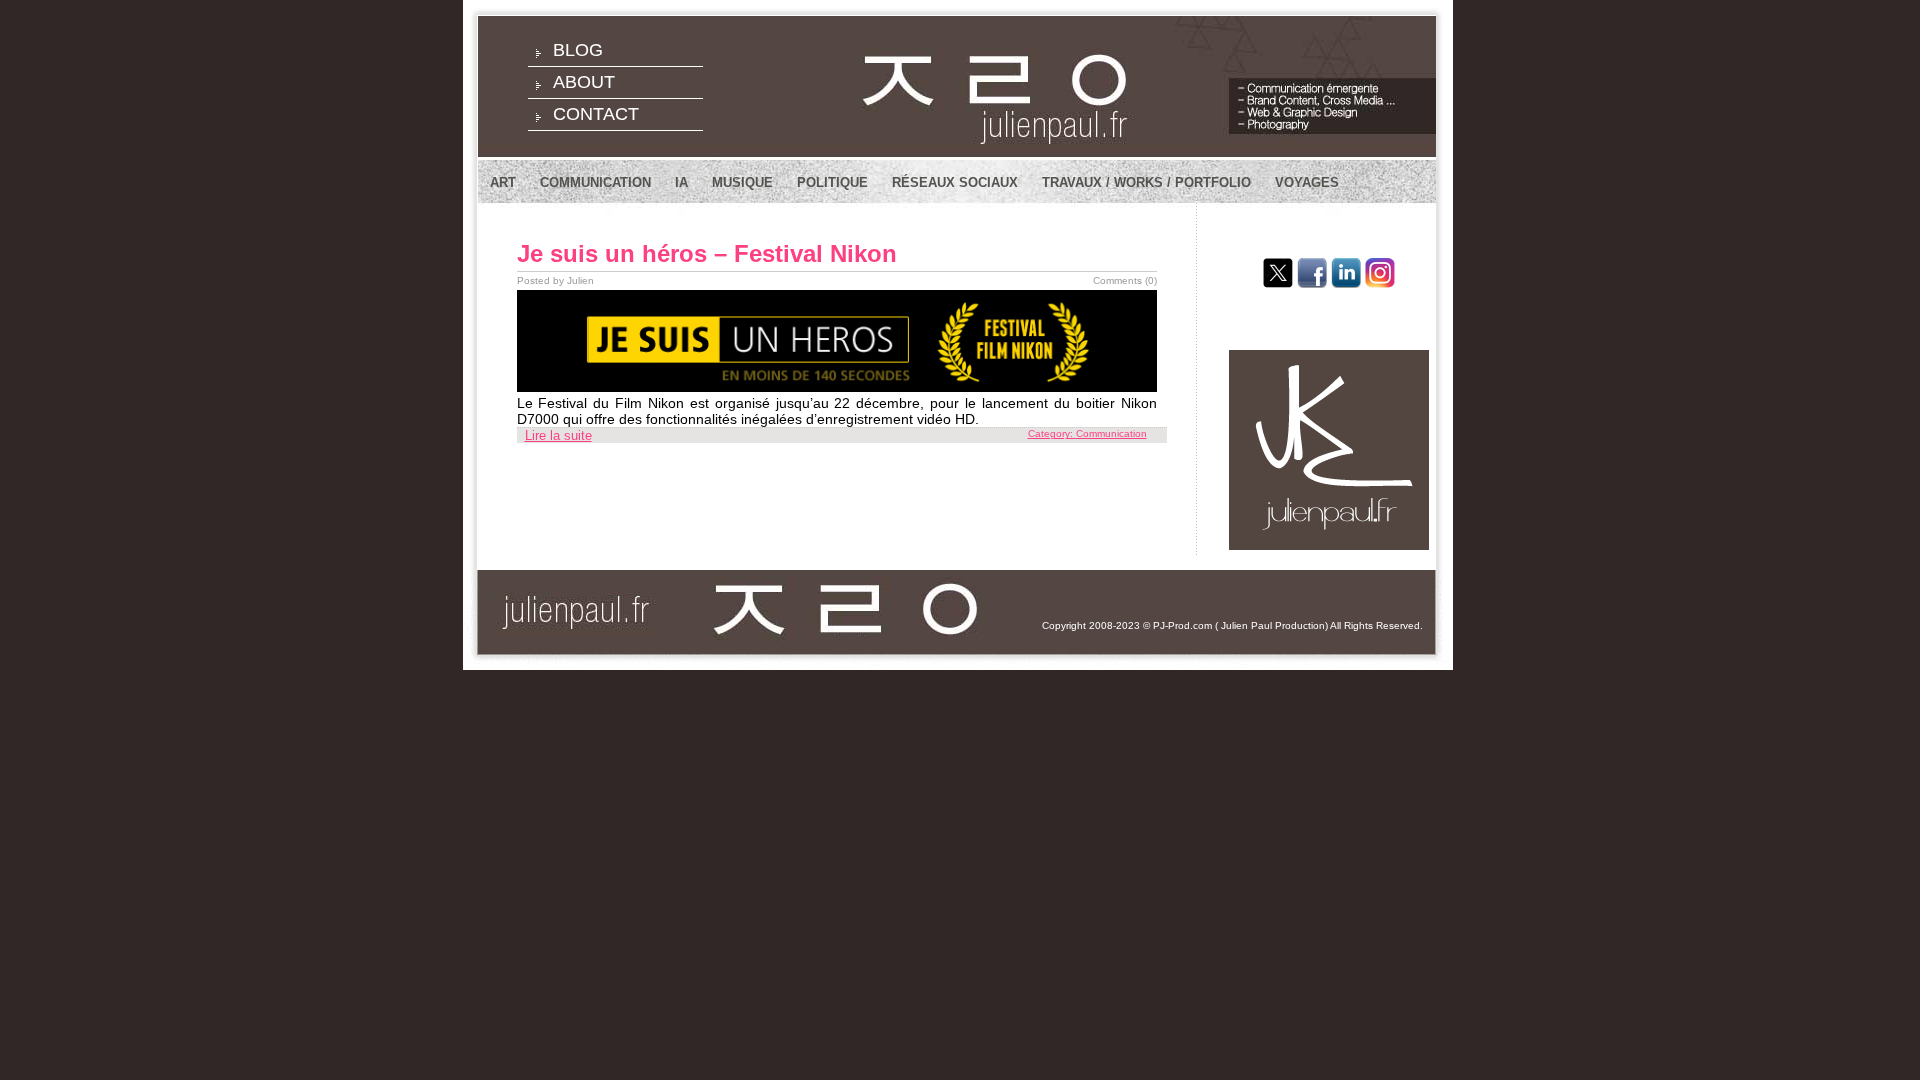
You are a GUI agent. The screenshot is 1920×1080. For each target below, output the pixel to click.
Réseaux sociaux (955, 182)
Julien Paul (1246, 625)
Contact (596, 114)
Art (503, 182)
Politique (832, 182)
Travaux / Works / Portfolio (1146, 182)
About (584, 82)
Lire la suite (558, 435)
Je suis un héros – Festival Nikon (707, 253)
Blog (578, 50)
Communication (595, 182)
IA (681, 182)
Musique (742, 182)
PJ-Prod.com (1182, 625)
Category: (1052, 433)
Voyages (1307, 182)
